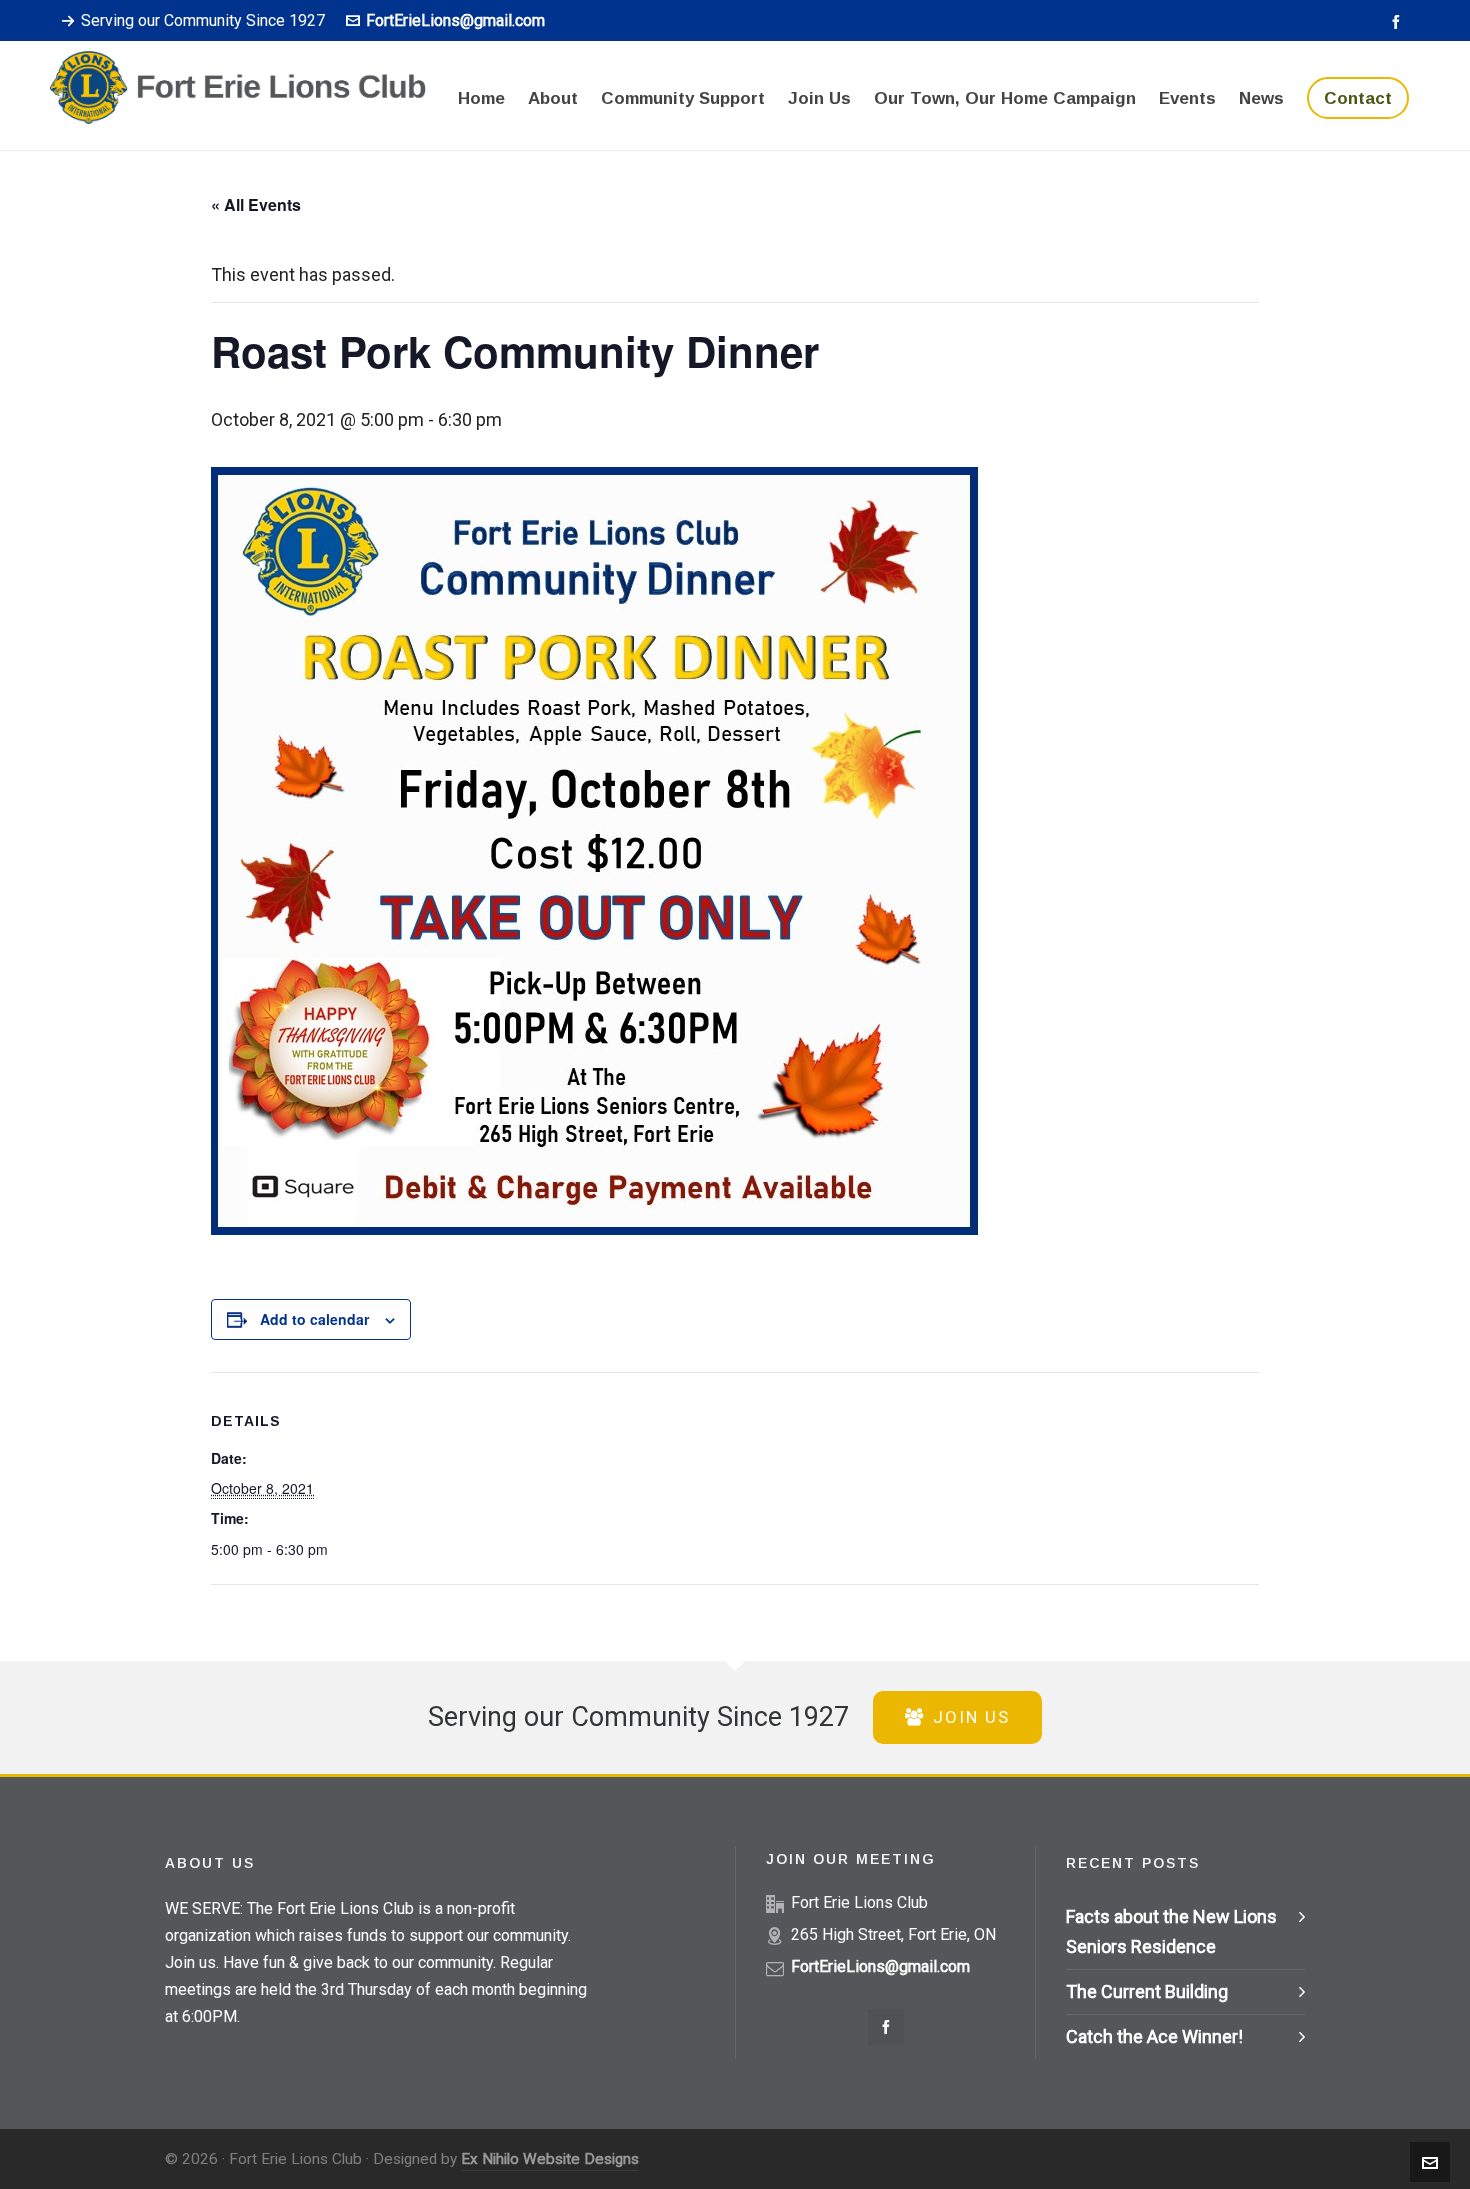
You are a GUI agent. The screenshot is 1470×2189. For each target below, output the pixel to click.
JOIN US (971, 1717)
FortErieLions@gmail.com (455, 20)
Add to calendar (314, 1319)
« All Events (256, 204)
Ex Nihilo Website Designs (550, 2159)
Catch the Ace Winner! (1154, 2036)
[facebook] (1399, 21)
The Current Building (1147, 1991)
